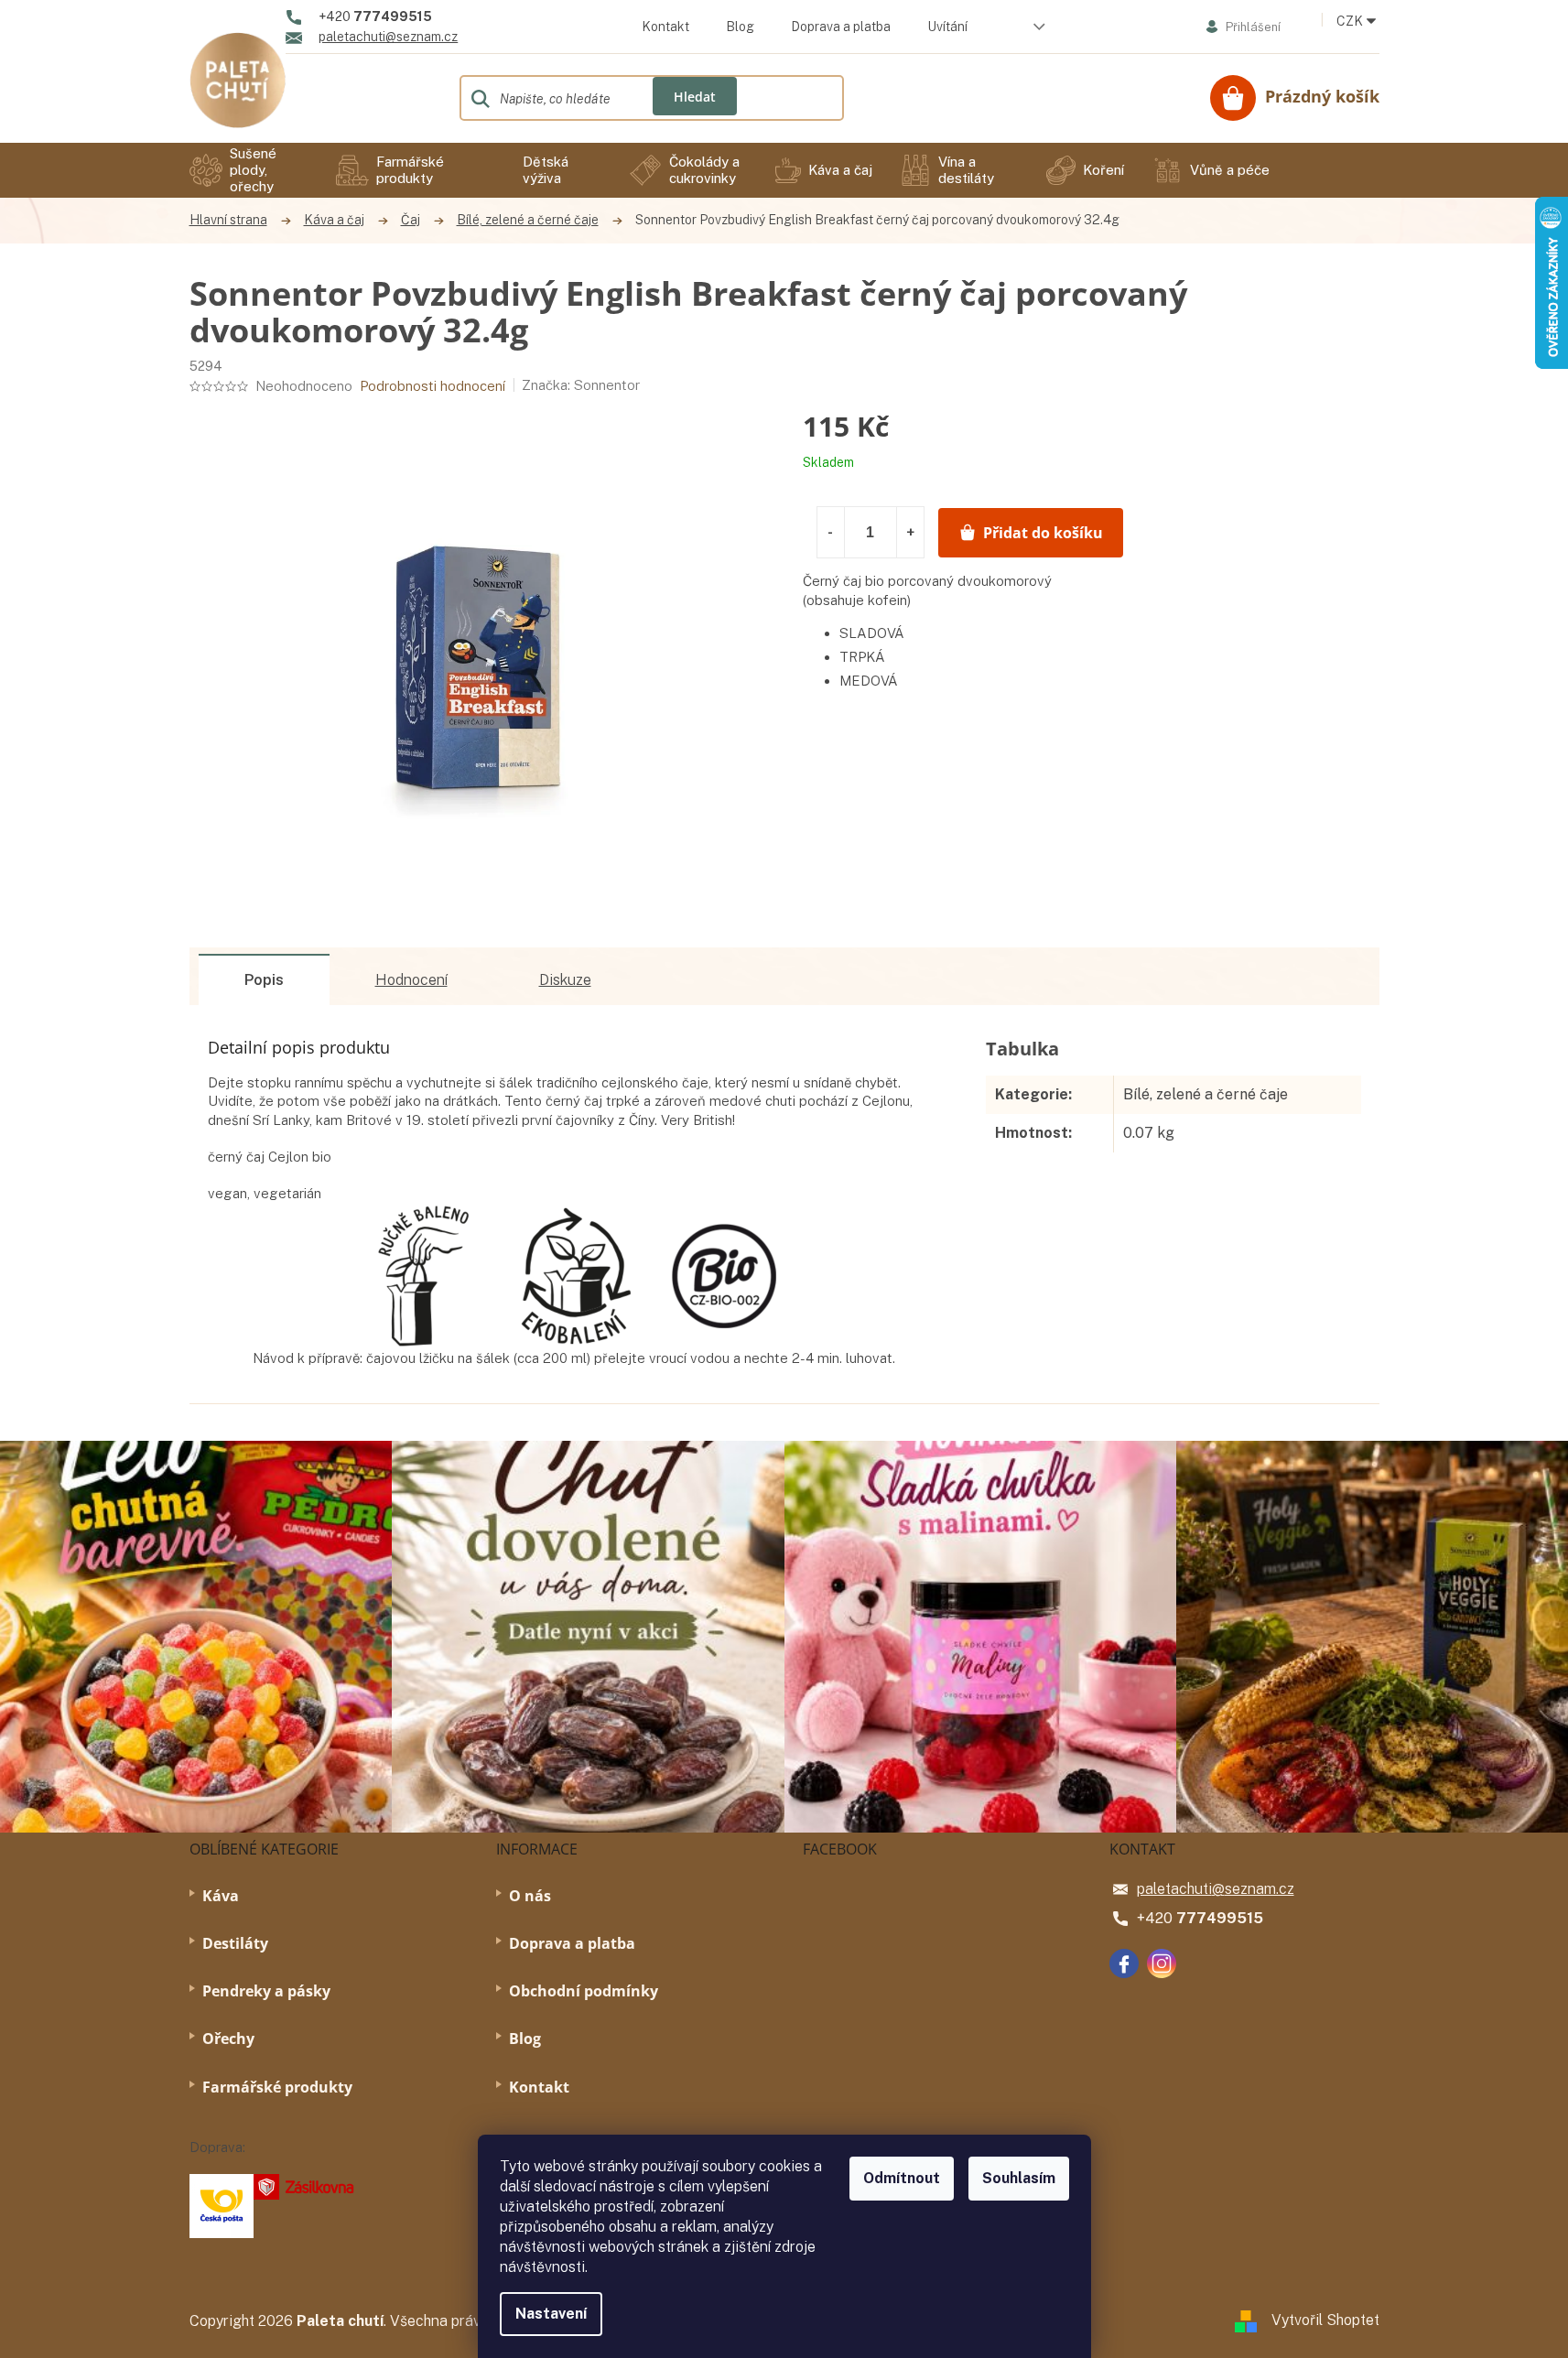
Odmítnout (902, 2178)
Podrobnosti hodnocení (433, 386)
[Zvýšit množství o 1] (910, 532)
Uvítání (947, 27)
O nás (530, 1896)
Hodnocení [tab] (411, 980)
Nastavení (551, 2314)
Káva (221, 1896)
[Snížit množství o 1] (831, 532)
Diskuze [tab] (565, 980)
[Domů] (238, 220)
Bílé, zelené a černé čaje (1206, 1094)
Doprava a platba (841, 27)
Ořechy (228, 2039)
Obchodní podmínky (584, 1991)
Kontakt (665, 27)
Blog (740, 27)
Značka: (581, 385)
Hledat (695, 97)
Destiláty (235, 1943)
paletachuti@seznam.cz (1216, 1889)
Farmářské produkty (277, 2087)
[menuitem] (249, 170)
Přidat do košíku (1043, 533)
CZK (1351, 21)
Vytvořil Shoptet (1325, 2320)
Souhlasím (1019, 2178)
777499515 (1220, 1918)
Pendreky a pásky (266, 1991)
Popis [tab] (264, 980)
